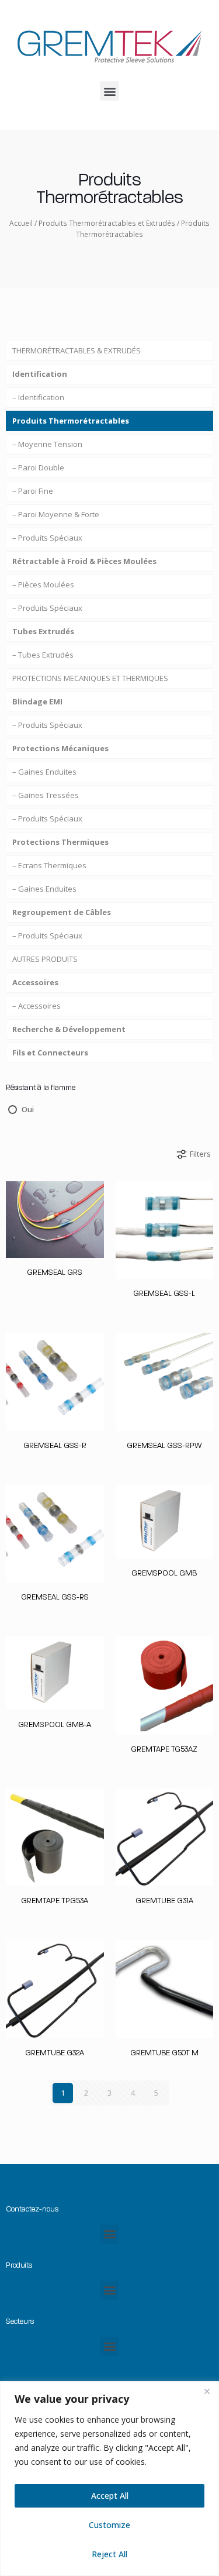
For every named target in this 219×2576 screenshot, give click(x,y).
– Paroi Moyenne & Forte (56, 514)
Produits (19, 2265)
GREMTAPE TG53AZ (164, 1749)
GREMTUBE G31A (164, 1901)
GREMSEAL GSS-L (164, 1293)
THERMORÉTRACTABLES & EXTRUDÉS (77, 350)
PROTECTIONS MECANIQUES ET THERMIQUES (90, 678)
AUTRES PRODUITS (45, 959)
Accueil (21, 223)
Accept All (110, 2496)
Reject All (109, 2554)
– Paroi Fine (33, 491)
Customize (109, 2525)
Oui (28, 1109)
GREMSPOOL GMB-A (55, 1724)
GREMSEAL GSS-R (55, 1445)
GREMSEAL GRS (55, 1272)
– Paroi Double (38, 467)
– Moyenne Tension (47, 444)
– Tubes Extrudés (43, 655)
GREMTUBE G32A (55, 2053)
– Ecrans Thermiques (49, 865)
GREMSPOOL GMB (164, 1573)
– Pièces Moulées (43, 584)
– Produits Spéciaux (47, 538)
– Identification (38, 397)
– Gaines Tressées (46, 795)
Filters (200, 1154)
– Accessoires (36, 1006)
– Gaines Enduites (44, 772)
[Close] (207, 2391)
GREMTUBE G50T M (164, 2053)
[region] (109, 2479)
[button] (109, 91)
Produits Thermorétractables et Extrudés (107, 223)
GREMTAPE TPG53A (55, 1901)
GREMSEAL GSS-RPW (164, 1445)
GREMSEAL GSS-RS (55, 1597)
